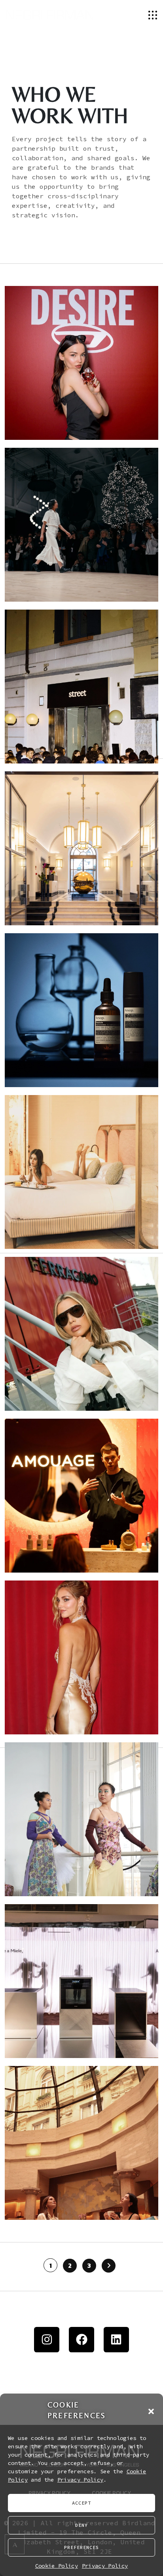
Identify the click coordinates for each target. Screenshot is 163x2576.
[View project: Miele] (81, 1981)
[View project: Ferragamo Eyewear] (81, 1334)
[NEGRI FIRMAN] (50, 14)
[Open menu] (153, 14)
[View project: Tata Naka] (81, 1819)
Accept (81, 2503)
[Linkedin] (116, 2340)
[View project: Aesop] (81, 1010)
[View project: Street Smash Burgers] (81, 687)
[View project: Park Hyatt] (81, 2143)
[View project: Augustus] (81, 1172)
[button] (151, 2410)
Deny (81, 2525)
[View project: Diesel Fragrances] (81, 363)
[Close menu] (140, 15)
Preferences (81, 2547)
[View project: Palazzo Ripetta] (81, 848)
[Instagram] (47, 2340)
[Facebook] (81, 2340)
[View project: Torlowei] (81, 1657)
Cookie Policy (57, 2566)
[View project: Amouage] (81, 1496)
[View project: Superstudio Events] (81, 525)
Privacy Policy (80, 2480)
